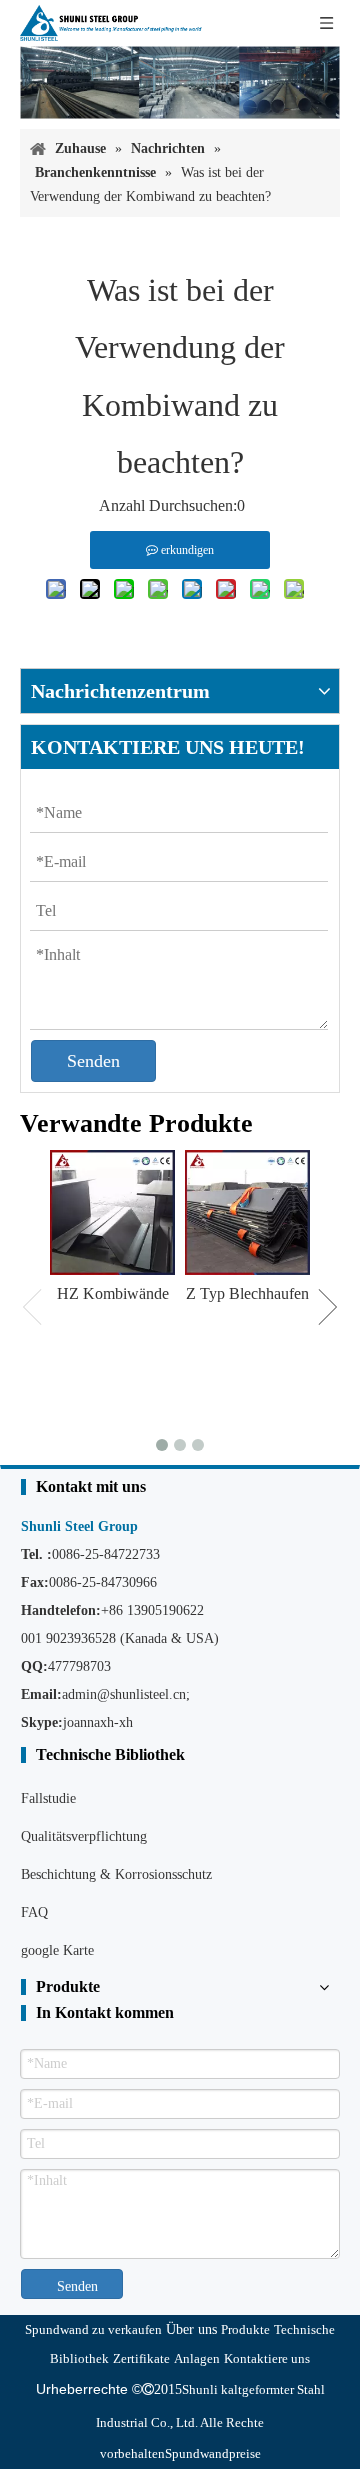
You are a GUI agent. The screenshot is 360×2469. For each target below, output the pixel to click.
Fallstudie (48, 1798)
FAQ (34, 1912)
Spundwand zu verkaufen (93, 2329)
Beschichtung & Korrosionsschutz (116, 1874)
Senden (93, 1061)
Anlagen (197, 2358)
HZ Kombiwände (113, 1293)
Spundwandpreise (213, 2453)
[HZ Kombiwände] (112, 1212)
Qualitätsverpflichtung (84, 1836)
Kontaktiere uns (267, 2358)
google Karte (57, 1950)
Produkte (245, 2329)
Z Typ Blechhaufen (247, 1293)
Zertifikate (141, 2358)
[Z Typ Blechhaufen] (247, 1212)
